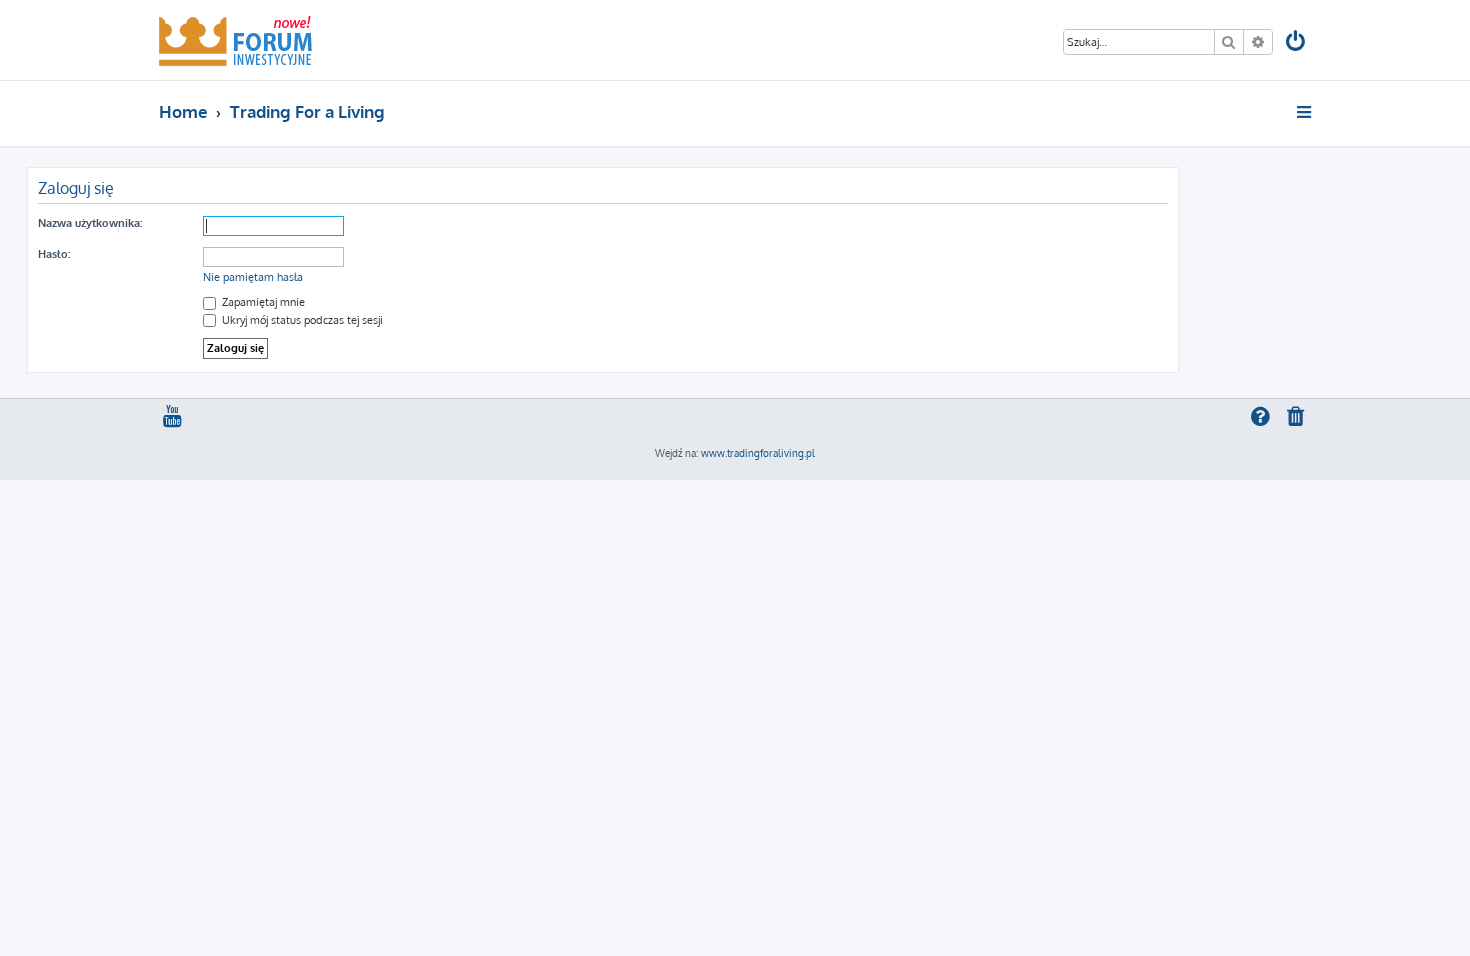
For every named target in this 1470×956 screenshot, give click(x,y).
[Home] (235, 40)
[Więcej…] (1305, 112)
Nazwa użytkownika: (90, 223)
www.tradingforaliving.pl (758, 453)
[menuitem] (1297, 43)
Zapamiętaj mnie (262, 302)
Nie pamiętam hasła (253, 277)
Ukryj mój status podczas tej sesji (301, 320)
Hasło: (54, 254)
